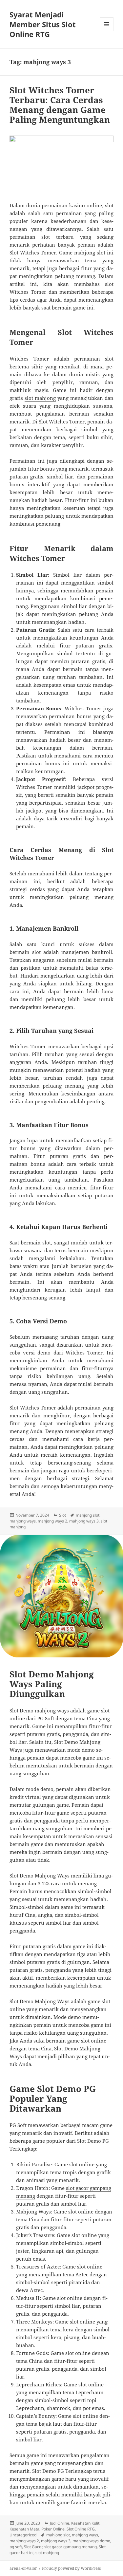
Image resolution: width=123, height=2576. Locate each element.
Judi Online (60, 2523)
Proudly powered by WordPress (71, 2568)
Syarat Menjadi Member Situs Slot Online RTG (43, 24)
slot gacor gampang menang (71, 2547)
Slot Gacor (33, 2547)
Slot (62, 1515)
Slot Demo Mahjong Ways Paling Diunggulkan (52, 1684)
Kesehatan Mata (24, 2529)
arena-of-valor (23, 2568)
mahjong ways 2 (52, 1521)
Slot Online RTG (81, 2529)
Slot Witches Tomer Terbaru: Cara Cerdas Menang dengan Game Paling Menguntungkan (60, 105)
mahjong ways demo (91, 2541)
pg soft (16, 2547)
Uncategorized (23, 2535)
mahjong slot (90, 252)
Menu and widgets (107, 31)
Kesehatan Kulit (85, 2523)
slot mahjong (40, 398)
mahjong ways (23, 1521)
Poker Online (53, 2529)
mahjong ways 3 (84, 1521)
